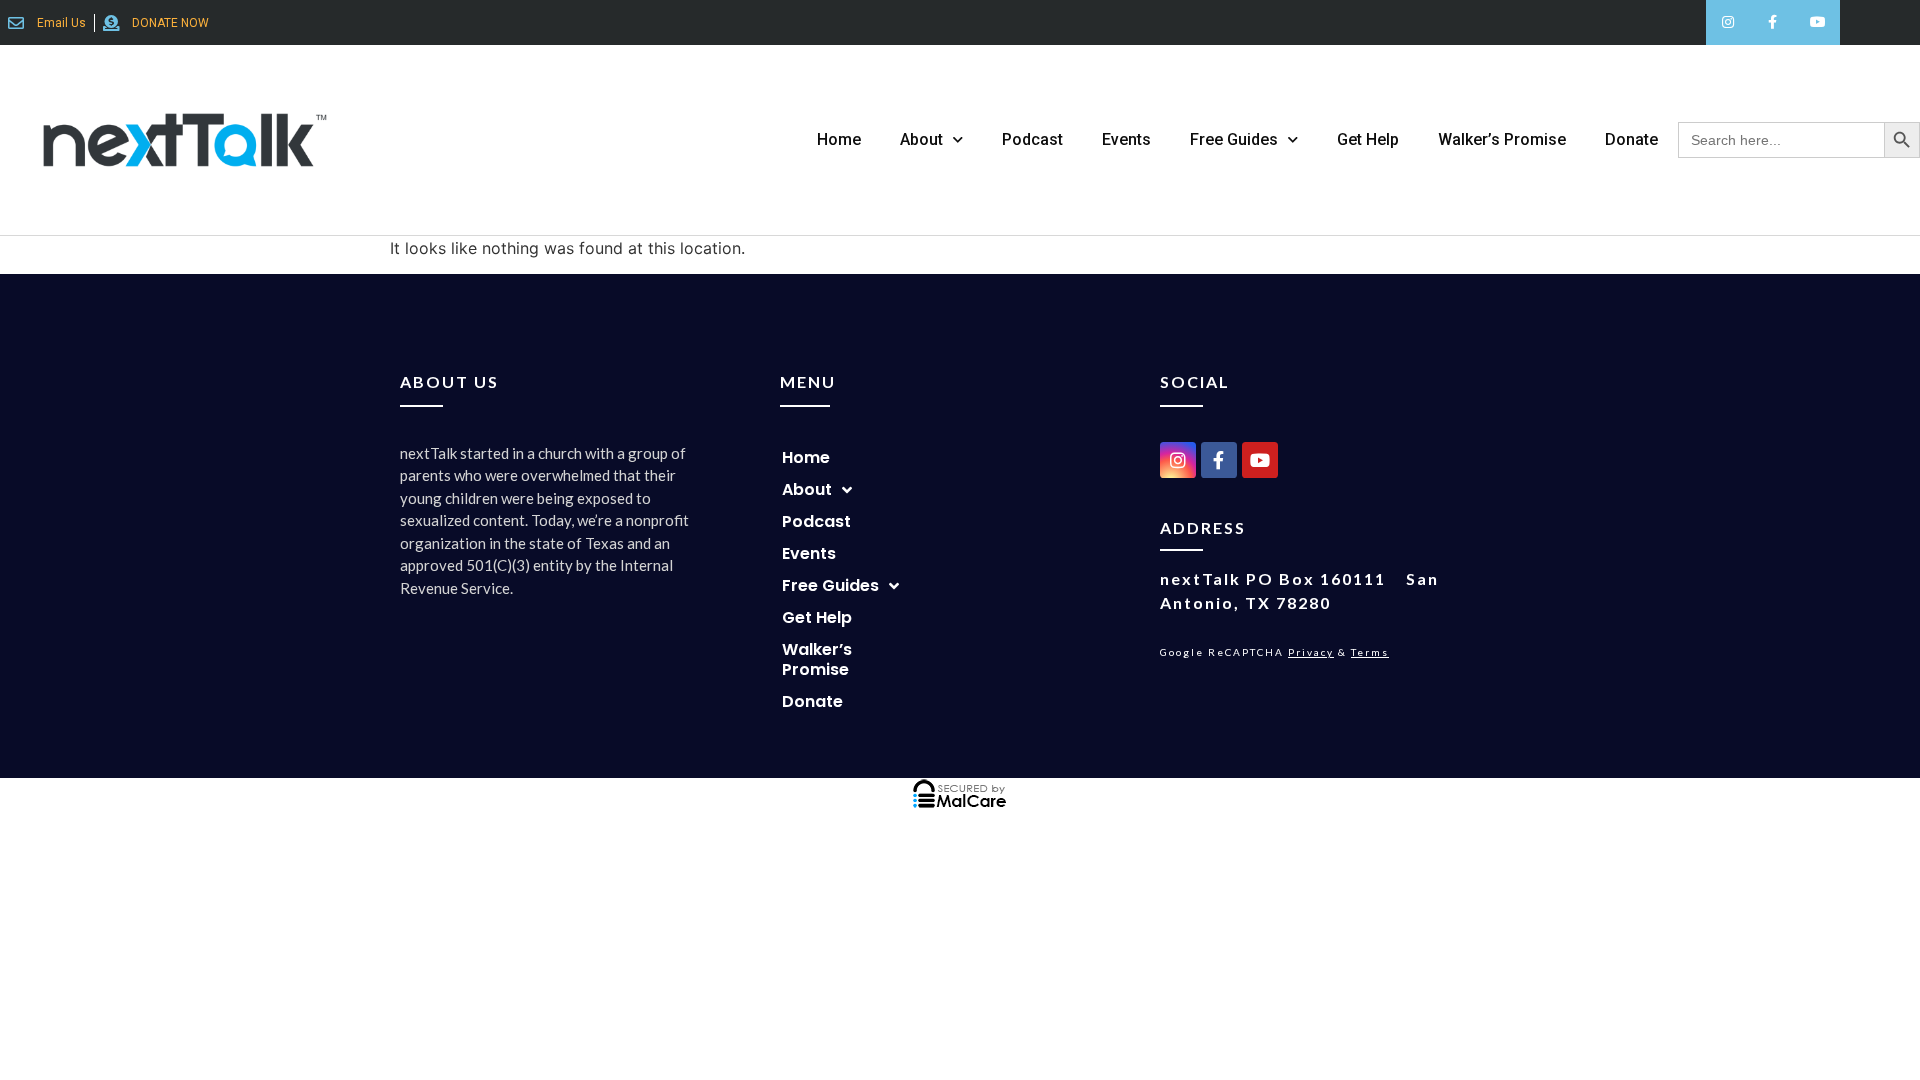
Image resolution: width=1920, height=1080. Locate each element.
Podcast (1032, 139)
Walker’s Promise (1502, 139)
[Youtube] (1817, 22)
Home (839, 139)
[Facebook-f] (1772, 22)
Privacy (1311, 652)
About (921, 139)
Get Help (1368, 139)
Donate (1631, 139)
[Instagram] (1728, 22)
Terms (1370, 652)
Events (1126, 139)
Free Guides (1234, 139)
